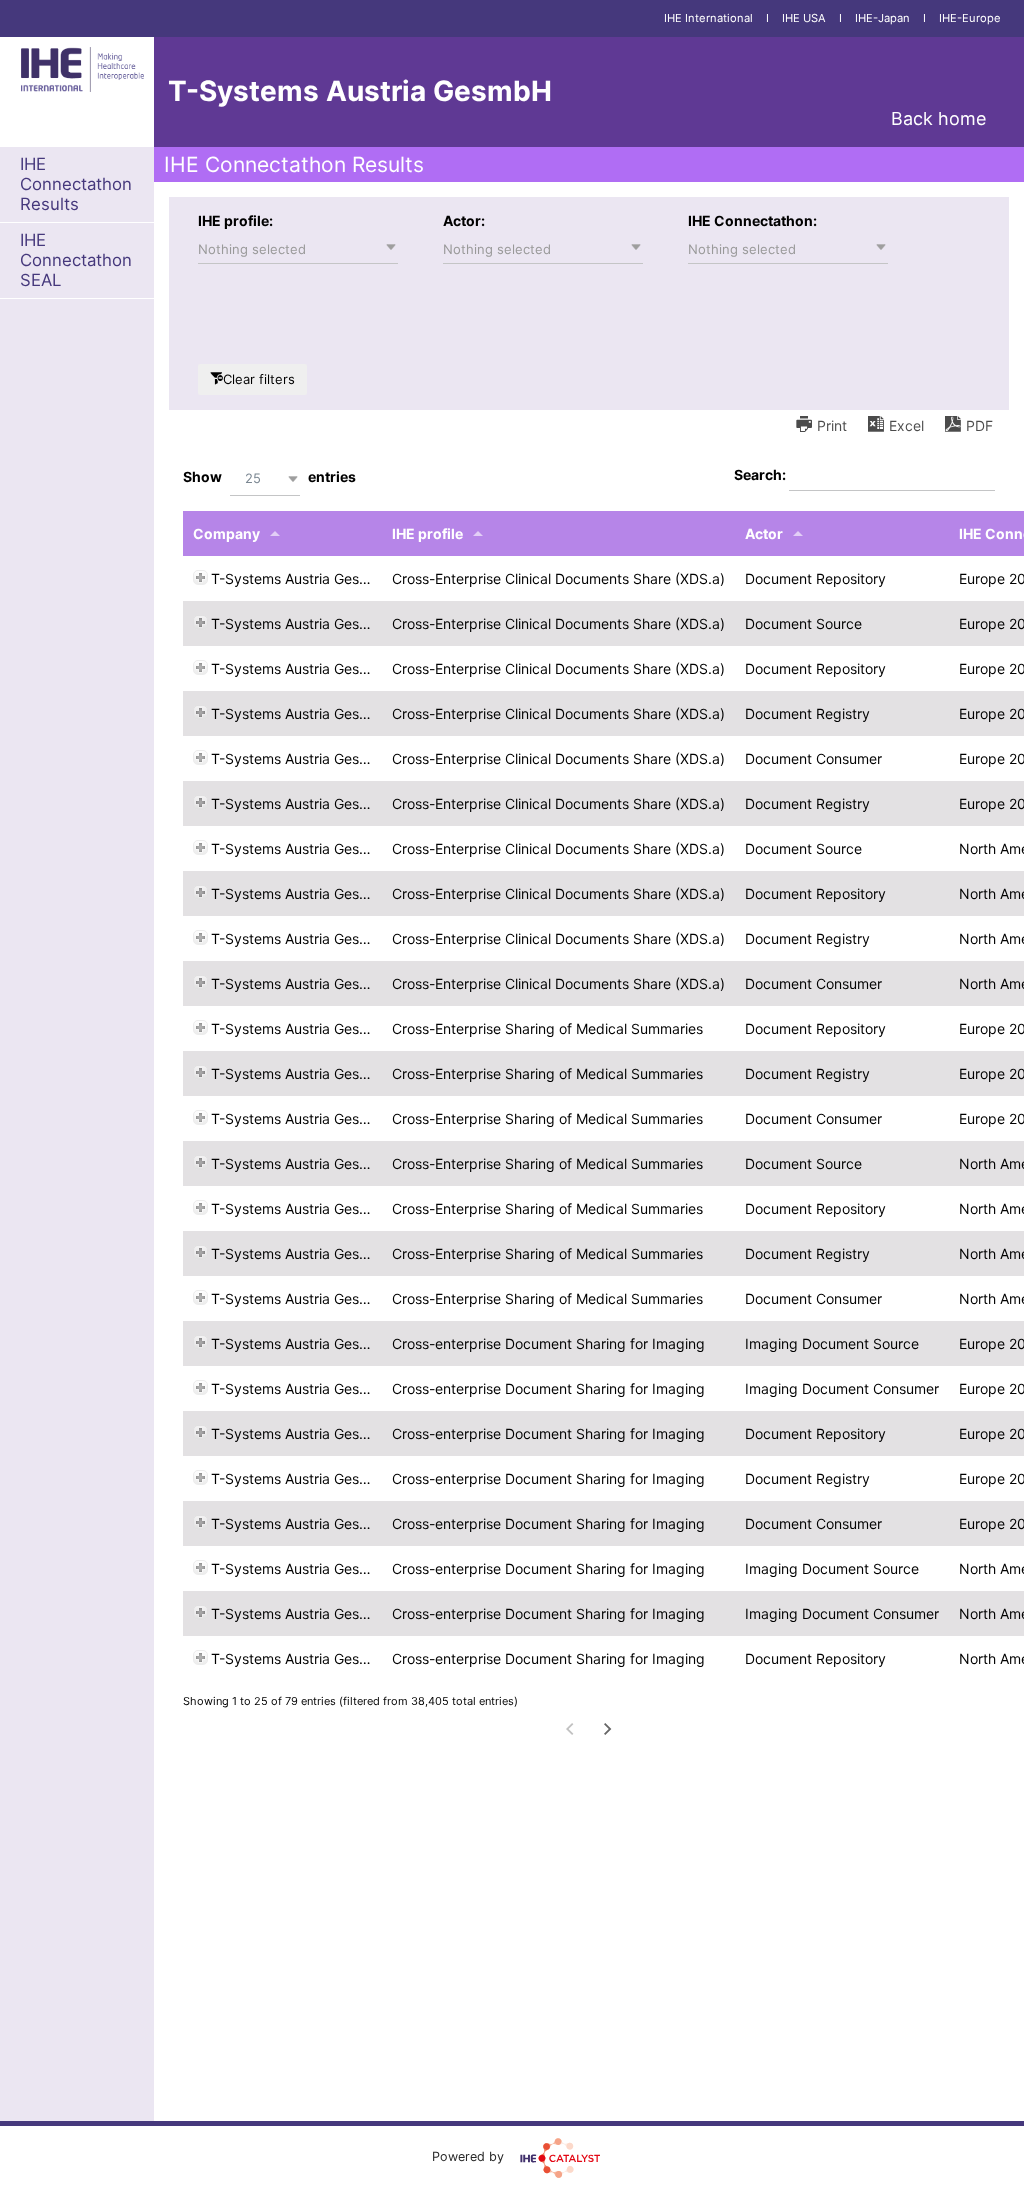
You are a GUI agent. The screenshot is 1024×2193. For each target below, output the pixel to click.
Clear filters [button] (259, 379)
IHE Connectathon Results (76, 184)
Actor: (464, 220)
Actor (764, 533)
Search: (761, 474)
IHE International (708, 18)
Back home (938, 118)
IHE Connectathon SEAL (76, 260)
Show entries (269, 476)
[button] (298, 249)
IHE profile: (235, 220)
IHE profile (427, 533)
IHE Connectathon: (752, 220)
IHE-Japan (882, 18)
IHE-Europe (970, 18)
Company (226, 533)
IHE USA (804, 18)
